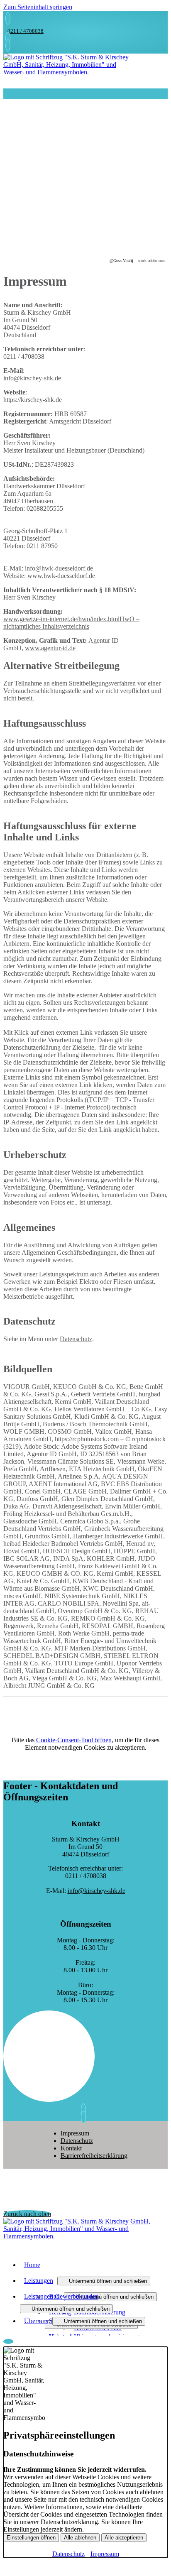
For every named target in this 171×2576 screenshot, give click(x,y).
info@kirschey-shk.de (96, 1891)
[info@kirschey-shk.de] (8, 38)
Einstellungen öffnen (31, 2538)
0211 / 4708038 (26, 31)
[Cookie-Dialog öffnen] (8, 2341)
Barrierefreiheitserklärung (94, 2156)
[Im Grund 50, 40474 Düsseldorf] (8, 45)
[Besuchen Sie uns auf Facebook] (85, 2117)
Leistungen (39, 2281)
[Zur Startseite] (70, 72)
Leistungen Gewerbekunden (61, 2296)
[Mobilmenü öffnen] (6, 94)
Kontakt (71, 2148)
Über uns (36, 2321)
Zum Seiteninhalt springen (38, 7)
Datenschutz (76, 1339)
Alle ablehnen (80, 2538)
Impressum (75, 2133)
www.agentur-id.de (50, 648)
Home (32, 2265)
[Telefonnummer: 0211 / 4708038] (8, 18)
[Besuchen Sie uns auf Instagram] (85, 2110)
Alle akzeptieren (124, 2538)
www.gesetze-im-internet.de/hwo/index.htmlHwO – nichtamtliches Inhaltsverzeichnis (71, 623)
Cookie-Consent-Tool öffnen (74, 1740)
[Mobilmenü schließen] (162, 7)
